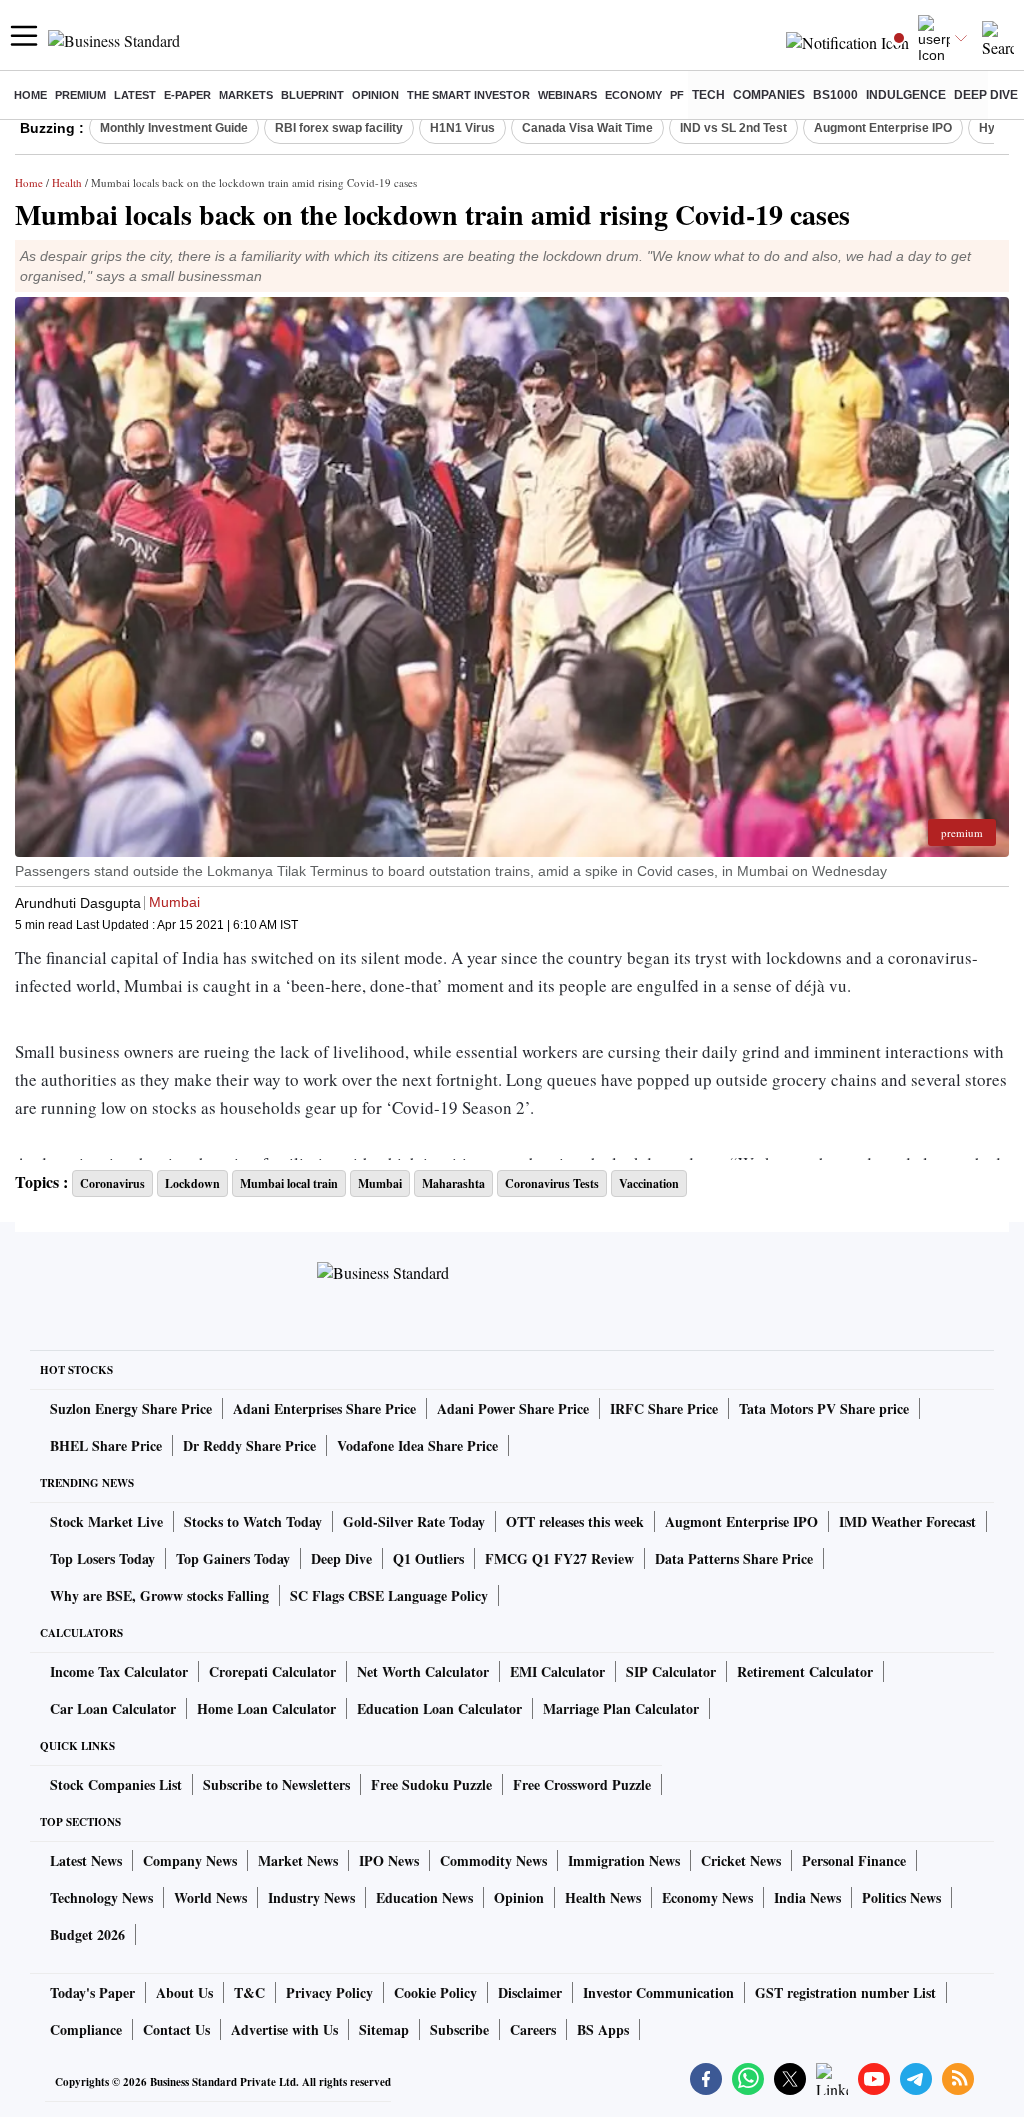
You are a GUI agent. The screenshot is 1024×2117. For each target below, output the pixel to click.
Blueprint (312, 95)
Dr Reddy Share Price (249, 1445)
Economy (633, 95)
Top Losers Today (102, 1558)
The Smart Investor (468, 95)
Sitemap (384, 2029)
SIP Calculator (671, 1671)
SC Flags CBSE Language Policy (389, 1595)
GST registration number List (845, 1992)
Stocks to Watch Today (253, 1521)
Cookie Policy (435, 1992)
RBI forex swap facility (339, 128)
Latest (135, 95)
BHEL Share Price (106, 1445)
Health (67, 182)
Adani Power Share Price (513, 1408)
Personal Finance (854, 1860)
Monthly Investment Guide (174, 128)
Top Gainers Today (233, 1558)
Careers (533, 2029)
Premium (80, 95)
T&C (249, 1992)
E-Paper (187, 95)
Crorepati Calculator (272, 1671)
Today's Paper (92, 1992)
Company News (190, 1860)
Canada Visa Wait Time (587, 128)
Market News (298, 1860)
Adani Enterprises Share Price (324, 1408)
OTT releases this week (575, 1521)
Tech (708, 95)
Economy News (707, 1897)
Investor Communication (658, 1992)
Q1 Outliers (428, 1558)
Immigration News (624, 1860)
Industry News (311, 1897)
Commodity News (493, 1860)
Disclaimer (530, 1992)
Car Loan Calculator (113, 1708)
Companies (769, 95)
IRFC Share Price (664, 1408)
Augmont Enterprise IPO (883, 128)
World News (210, 1897)
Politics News (901, 1897)
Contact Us (176, 2029)
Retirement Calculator (805, 1671)
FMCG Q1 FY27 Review (559, 1558)
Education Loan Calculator (439, 1708)
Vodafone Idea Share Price (417, 1445)
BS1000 (835, 95)
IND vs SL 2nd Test (733, 128)
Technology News (101, 1897)
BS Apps (603, 2029)
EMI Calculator (557, 1671)
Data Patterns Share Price (734, 1558)
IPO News (389, 1860)
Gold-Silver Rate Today (414, 1521)
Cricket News (741, 1860)
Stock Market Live (106, 1521)
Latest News (86, 1860)
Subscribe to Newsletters (276, 1784)
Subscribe (459, 2029)
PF (677, 95)
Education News (424, 1897)
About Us (184, 1992)
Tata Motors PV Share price (824, 1408)
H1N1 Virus (462, 128)
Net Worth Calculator (423, 1671)
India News (807, 1897)
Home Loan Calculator (266, 1708)
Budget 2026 (87, 1934)
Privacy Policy (329, 1992)
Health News (603, 1897)
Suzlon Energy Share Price (131, 1408)
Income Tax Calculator (119, 1671)
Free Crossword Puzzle (582, 1784)
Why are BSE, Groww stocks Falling (159, 1595)
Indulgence (906, 95)
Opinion (375, 95)
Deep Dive (986, 95)
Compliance (86, 2029)
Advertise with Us (284, 2029)
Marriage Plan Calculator (621, 1708)
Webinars (567, 95)
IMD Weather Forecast (907, 1521)
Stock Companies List (116, 1784)
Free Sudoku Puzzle (431, 1784)
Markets (246, 95)
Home (30, 95)
